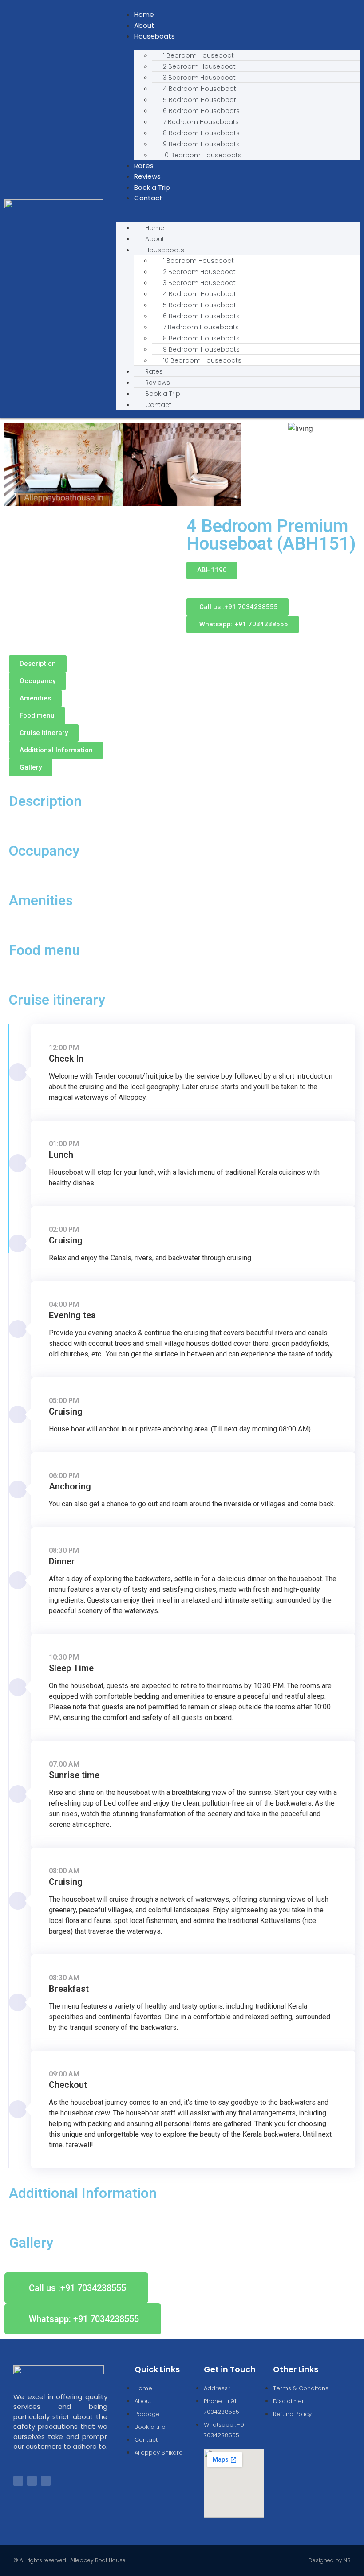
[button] (238, 209)
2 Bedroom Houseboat (199, 66)
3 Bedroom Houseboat (199, 78)
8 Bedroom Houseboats (201, 133)
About (144, 25)
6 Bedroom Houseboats (201, 111)
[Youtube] (46, 2481)
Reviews (147, 176)
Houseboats (154, 36)
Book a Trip (152, 187)
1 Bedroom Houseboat (198, 55)
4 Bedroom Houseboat (200, 89)
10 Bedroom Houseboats (202, 155)
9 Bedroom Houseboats (201, 144)
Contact (148, 198)
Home (144, 14)
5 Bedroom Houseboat (200, 100)
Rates (144, 166)
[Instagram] (32, 2481)
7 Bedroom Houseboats (201, 122)
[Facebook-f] (18, 2481)
